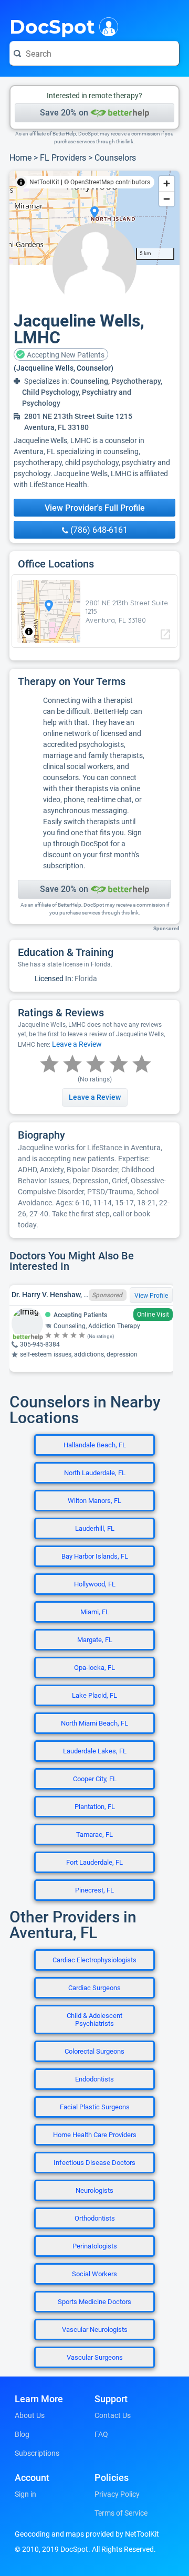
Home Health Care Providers (95, 2135)
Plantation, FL (95, 1807)
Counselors (115, 158)
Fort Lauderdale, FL (94, 1862)
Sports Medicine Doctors (94, 2302)
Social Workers (94, 2274)
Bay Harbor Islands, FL (95, 1556)
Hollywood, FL (95, 1584)
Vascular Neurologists (95, 2330)
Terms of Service (121, 2513)
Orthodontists (95, 2218)
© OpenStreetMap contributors (107, 182)
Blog (22, 2434)
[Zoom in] (167, 183)
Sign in (25, 2494)
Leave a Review (77, 1044)
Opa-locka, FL (94, 1668)
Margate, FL (95, 1640)
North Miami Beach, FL (94, 1723)
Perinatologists (95, 2246)
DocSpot (52, 26)
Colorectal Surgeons (94, 2051)
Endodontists (94, 2079)
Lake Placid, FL (94, 1695)
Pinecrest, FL (94, 1890)
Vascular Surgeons (95, 2357)
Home (20, 158)
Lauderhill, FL (95, 1528)
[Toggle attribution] (21, 182)
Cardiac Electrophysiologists (94, 1960)
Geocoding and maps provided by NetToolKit (87, 2534)
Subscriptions (37, 2453)
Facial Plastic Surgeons (95, 2107)
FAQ (101, 2434)
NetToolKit (44, 182)
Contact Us (113, 2415)
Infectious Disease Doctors (94, 2163)
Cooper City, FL (95, 1779)
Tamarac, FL (94, 1834)
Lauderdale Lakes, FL (95, 1751)
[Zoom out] (167, 199)
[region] (94, 218)
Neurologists (94, 2190)
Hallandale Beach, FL (95, 1445)
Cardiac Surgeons (94, 1988)
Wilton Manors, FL (94, 1501)
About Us (30, 2415)
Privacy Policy (117, 2494)
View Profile (151, 1296)
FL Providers (63, 158)
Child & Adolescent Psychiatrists (94, 2020)
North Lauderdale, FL (95, 1473)
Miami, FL (95, 1612)
